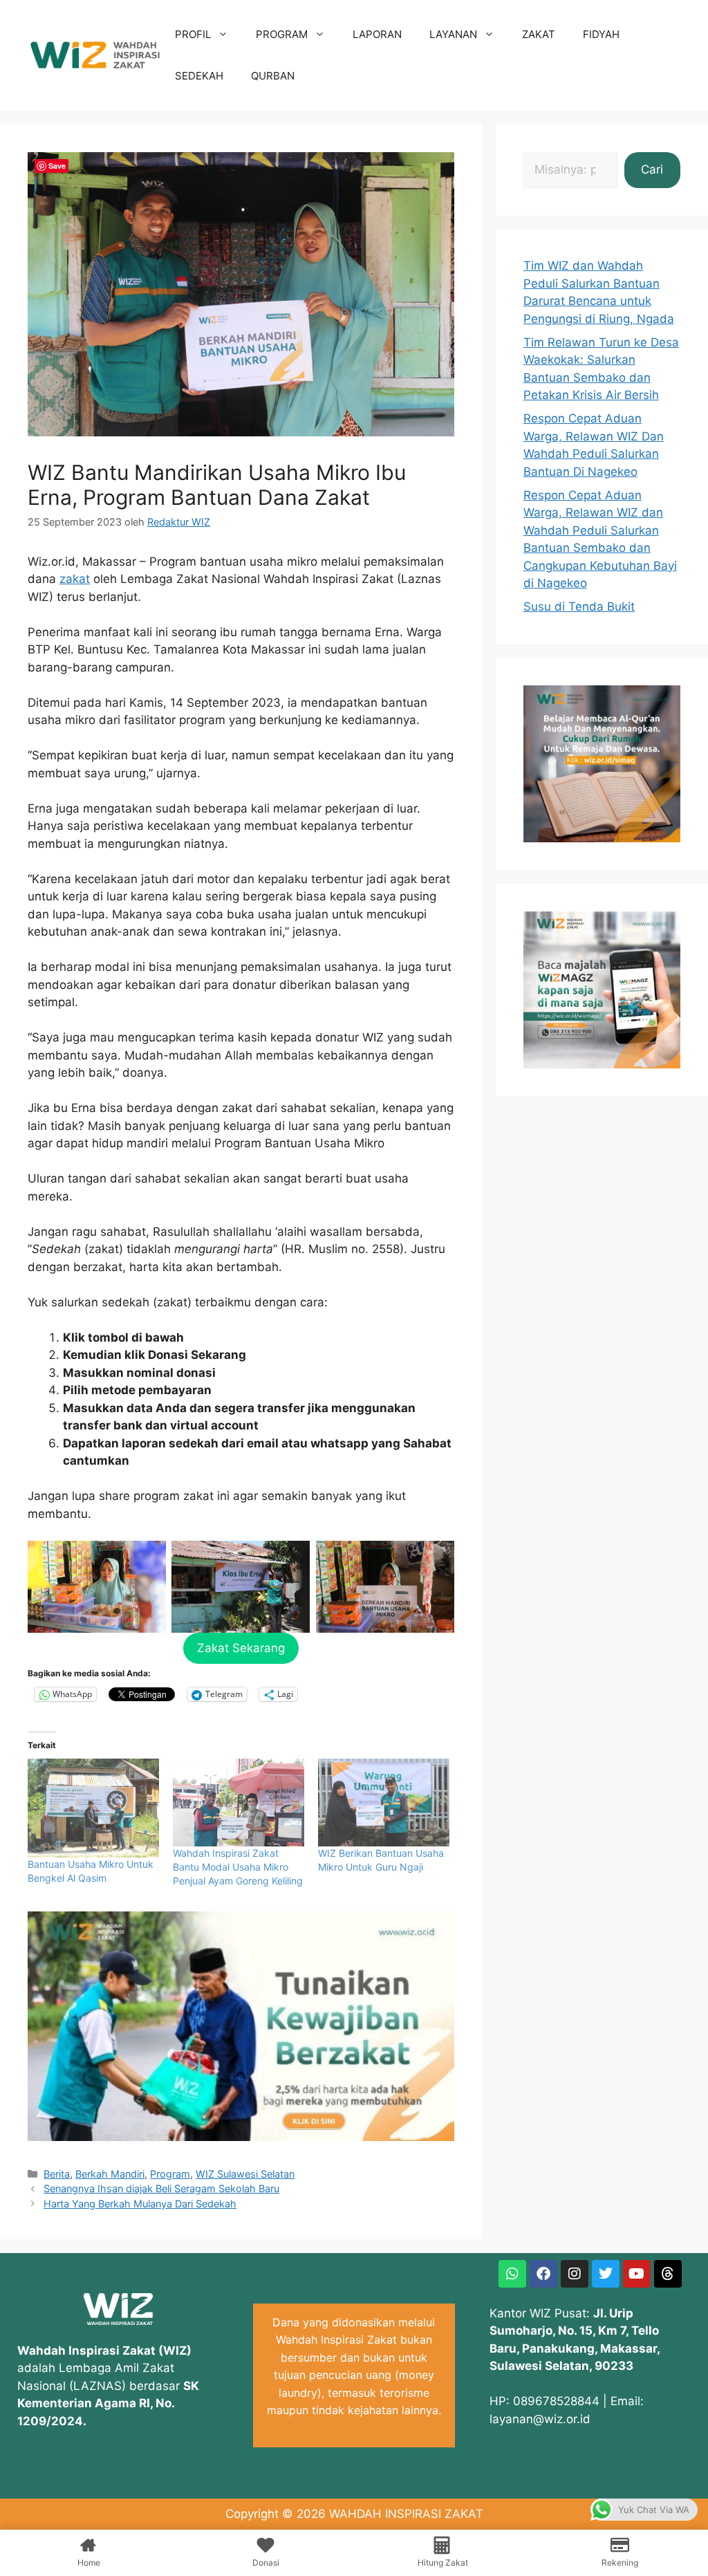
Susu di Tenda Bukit (579, 606)
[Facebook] (543, 2274)
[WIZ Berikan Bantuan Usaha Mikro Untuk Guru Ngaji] (384, 1803)
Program (170, 2174)
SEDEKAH (199, 76)
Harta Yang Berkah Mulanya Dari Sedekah (140, 2204)
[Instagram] (575, 2274)
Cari (652, 169)
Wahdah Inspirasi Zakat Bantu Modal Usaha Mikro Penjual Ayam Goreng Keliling (238, 1867)
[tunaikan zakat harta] (241, 2137)
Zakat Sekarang (241, 1648)
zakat (75, 579)
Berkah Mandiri (110, 2174)
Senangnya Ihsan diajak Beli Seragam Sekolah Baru (161, 2188)
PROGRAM (282, 34)
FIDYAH (601, 34)
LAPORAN (377, 34)
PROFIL (193, 34)
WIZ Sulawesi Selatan (245, 2174)
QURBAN (273, 76)
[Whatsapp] (512, 2274)
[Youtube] (637, 2274)
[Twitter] (606, 2274)
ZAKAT (539, 34)
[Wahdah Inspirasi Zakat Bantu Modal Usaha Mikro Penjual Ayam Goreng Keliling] (239, 1803)
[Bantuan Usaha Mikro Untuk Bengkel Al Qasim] (93, 1808)
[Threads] (668, 2274)
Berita (57, 2174)
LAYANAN (453, 34)
